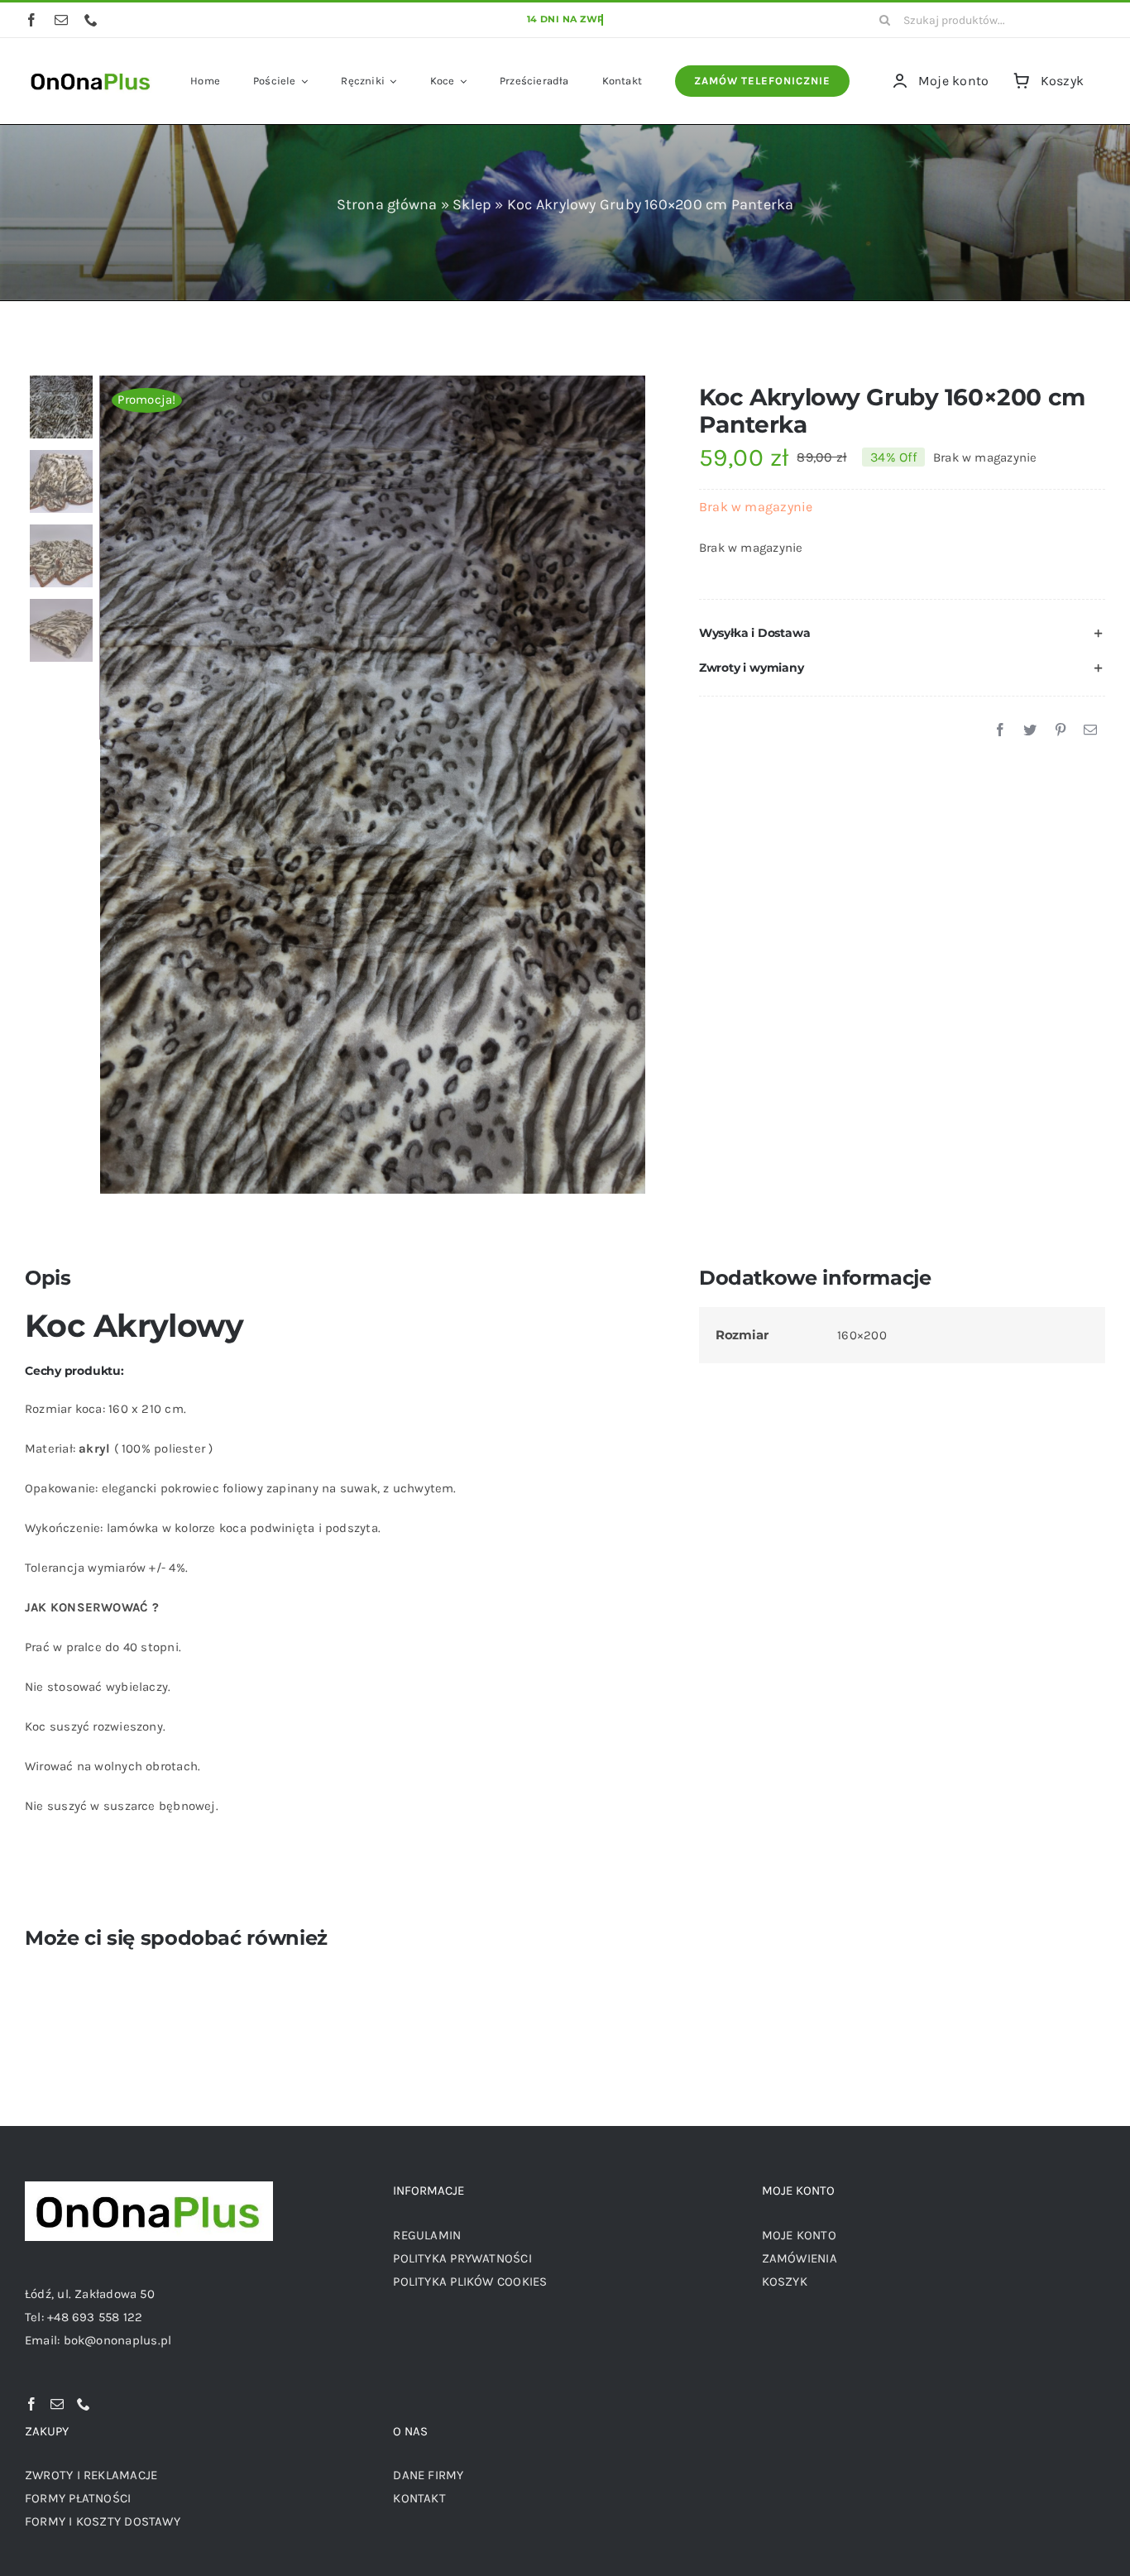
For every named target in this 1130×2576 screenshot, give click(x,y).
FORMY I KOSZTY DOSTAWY (103, 2521)
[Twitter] (1030, 730)
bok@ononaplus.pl (118, 2340)
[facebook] (31, 20)
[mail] (61, 20)
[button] (902, 634)
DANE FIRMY (428, 2475)
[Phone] (84, 2404)
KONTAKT (419, 2498)
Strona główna (387, 204)
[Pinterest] (1061, 730)
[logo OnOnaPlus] (91, 71)
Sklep (472, 204)
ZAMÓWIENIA (800, 2258)
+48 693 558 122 (95, 2317)
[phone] (91, 20)
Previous (112, 784)
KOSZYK (785, 2282)
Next (634, 784)
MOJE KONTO (799, 2235)
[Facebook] (1000, 730)
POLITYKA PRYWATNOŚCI (462, 2258)
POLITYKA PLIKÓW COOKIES (470, 2282)
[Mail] (57, 2404)
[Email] (1090, 730)
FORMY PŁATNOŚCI (78, 2498)
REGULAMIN (427, 2235)
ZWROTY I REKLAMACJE (91, 2475)
